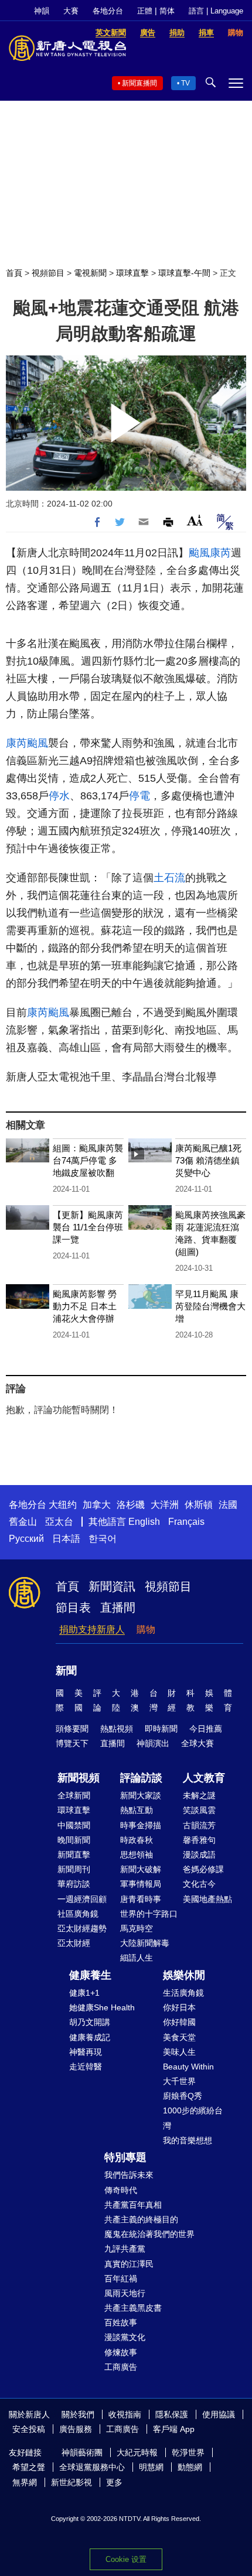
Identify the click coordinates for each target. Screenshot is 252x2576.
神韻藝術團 (82, 2452)
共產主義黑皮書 (133, 2308)
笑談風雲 (199, 1810)
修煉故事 (121, 2352)
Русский (26, 1539)
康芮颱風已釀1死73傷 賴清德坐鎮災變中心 (208, 1160)
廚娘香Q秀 (183, 2096)
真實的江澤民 (129, 2264)
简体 (167, 11)
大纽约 (63, 1505)
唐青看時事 (141, 1899)
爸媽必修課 (203, 1869)
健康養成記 (90, 2037)
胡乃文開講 (90, 2022)
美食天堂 (179, 2037)
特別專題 (125, 2157)
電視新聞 (90, 273)
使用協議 (219, 2414)
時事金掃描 (141, 1825)
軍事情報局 (141, 1884)
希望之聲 (29, 2467)
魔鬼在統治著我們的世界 (149, 2234)
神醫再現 (86, 2052)
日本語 (66, 1539)
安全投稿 (29, 2429)
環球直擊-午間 (184, 273)
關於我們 (78, 2414)
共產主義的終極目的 (141, 2219)
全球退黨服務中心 (92, 2467)
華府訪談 (74, 1884)
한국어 (103, 1539)
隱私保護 (172, 2414)
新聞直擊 (74, 1855)
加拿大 (97, 1505)
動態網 (190, 2467)
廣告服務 (76, 2429)
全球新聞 (74, 1795)
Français (186, 1522)
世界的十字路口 (149, 1914)
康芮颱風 (27, 743)
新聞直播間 (139, 83)
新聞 (66, 1671)
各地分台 (108, 11)
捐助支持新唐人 (92, 1629)
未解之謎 (199, 1795)
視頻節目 (48, 273)
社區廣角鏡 (78, 1914)
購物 (146, 1629)
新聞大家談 (141, 1795)
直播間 (118, 1607)
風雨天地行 (125, 2293)
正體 (145, 11)
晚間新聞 (74, 1840)
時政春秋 (137, 1840)
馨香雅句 (199, 1840)
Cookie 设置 (126, 2559)
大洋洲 (165, 1505)
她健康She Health (102, 2007)
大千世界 (179, 2081)
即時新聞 (161, 1729)
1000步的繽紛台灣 (193, 2118)
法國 (228, 1505)
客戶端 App (174, 2429)
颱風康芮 (210, 553)
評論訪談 (141, 1778)
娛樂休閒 (184, 1975)
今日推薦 (206, 1729)
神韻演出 (153, 1743)
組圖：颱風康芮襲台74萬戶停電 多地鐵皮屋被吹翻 (88, 1160)
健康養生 (90, 1975)
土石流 (169, 878)
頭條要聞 (72, 1729)
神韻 (42, 11)
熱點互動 (137, 1810)
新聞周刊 (74, 1869)
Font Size (195, 520)
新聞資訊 (112, 1586)
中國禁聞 (74, 1825)
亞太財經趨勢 (82, 1928)
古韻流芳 (199, 1825)
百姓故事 (121, 2322)
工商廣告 (121, 2367)
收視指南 (125, 2414)
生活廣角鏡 (183, 1993)
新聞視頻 (79, 1778)
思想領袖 (137, 1855)
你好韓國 (179, 2022)
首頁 (14, 273)
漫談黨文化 (125, 2337)
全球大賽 (197, 1743)
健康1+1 (84, 1993)
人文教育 (204, 1778)
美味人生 (179, 2052)
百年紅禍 (121, 2279)
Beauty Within (188, 2067)
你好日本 (179, 2007)
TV (185, 83)
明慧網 (151, 2467)
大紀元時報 (137, 2452)
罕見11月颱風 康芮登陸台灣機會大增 (210, 1306)
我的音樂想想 (188, 2140)
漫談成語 (199, 1855)
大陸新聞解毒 (145, 1943)
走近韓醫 (86, 2067)
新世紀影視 (71, 2482)
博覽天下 (72, 1743)
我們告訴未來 (129, 2175)
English (144, 1522)
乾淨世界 (188, 2452)
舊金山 (23, 1522)
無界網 (25, 2482)
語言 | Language (216, 11)
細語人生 (137, 1958)
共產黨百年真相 (133, 2205)
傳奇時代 (121, 2190)
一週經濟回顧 (82, 1899)
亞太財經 (74, 1943)
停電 (139, 796)
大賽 (71, 11)
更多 (114, 2482)
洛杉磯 (131, 1505)
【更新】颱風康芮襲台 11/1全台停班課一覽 (88, 1227)
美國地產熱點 (207, 1899)
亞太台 (59, 1522)
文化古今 (199, 1884)
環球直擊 (132, 273)
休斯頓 (199, 1505)
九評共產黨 (125, 2249)
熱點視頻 (117, 1729)
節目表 (73, 1607)
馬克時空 (137, 1928)
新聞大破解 (141, 1869)
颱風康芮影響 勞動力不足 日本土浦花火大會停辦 (85, 1306)
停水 (59, 796)
